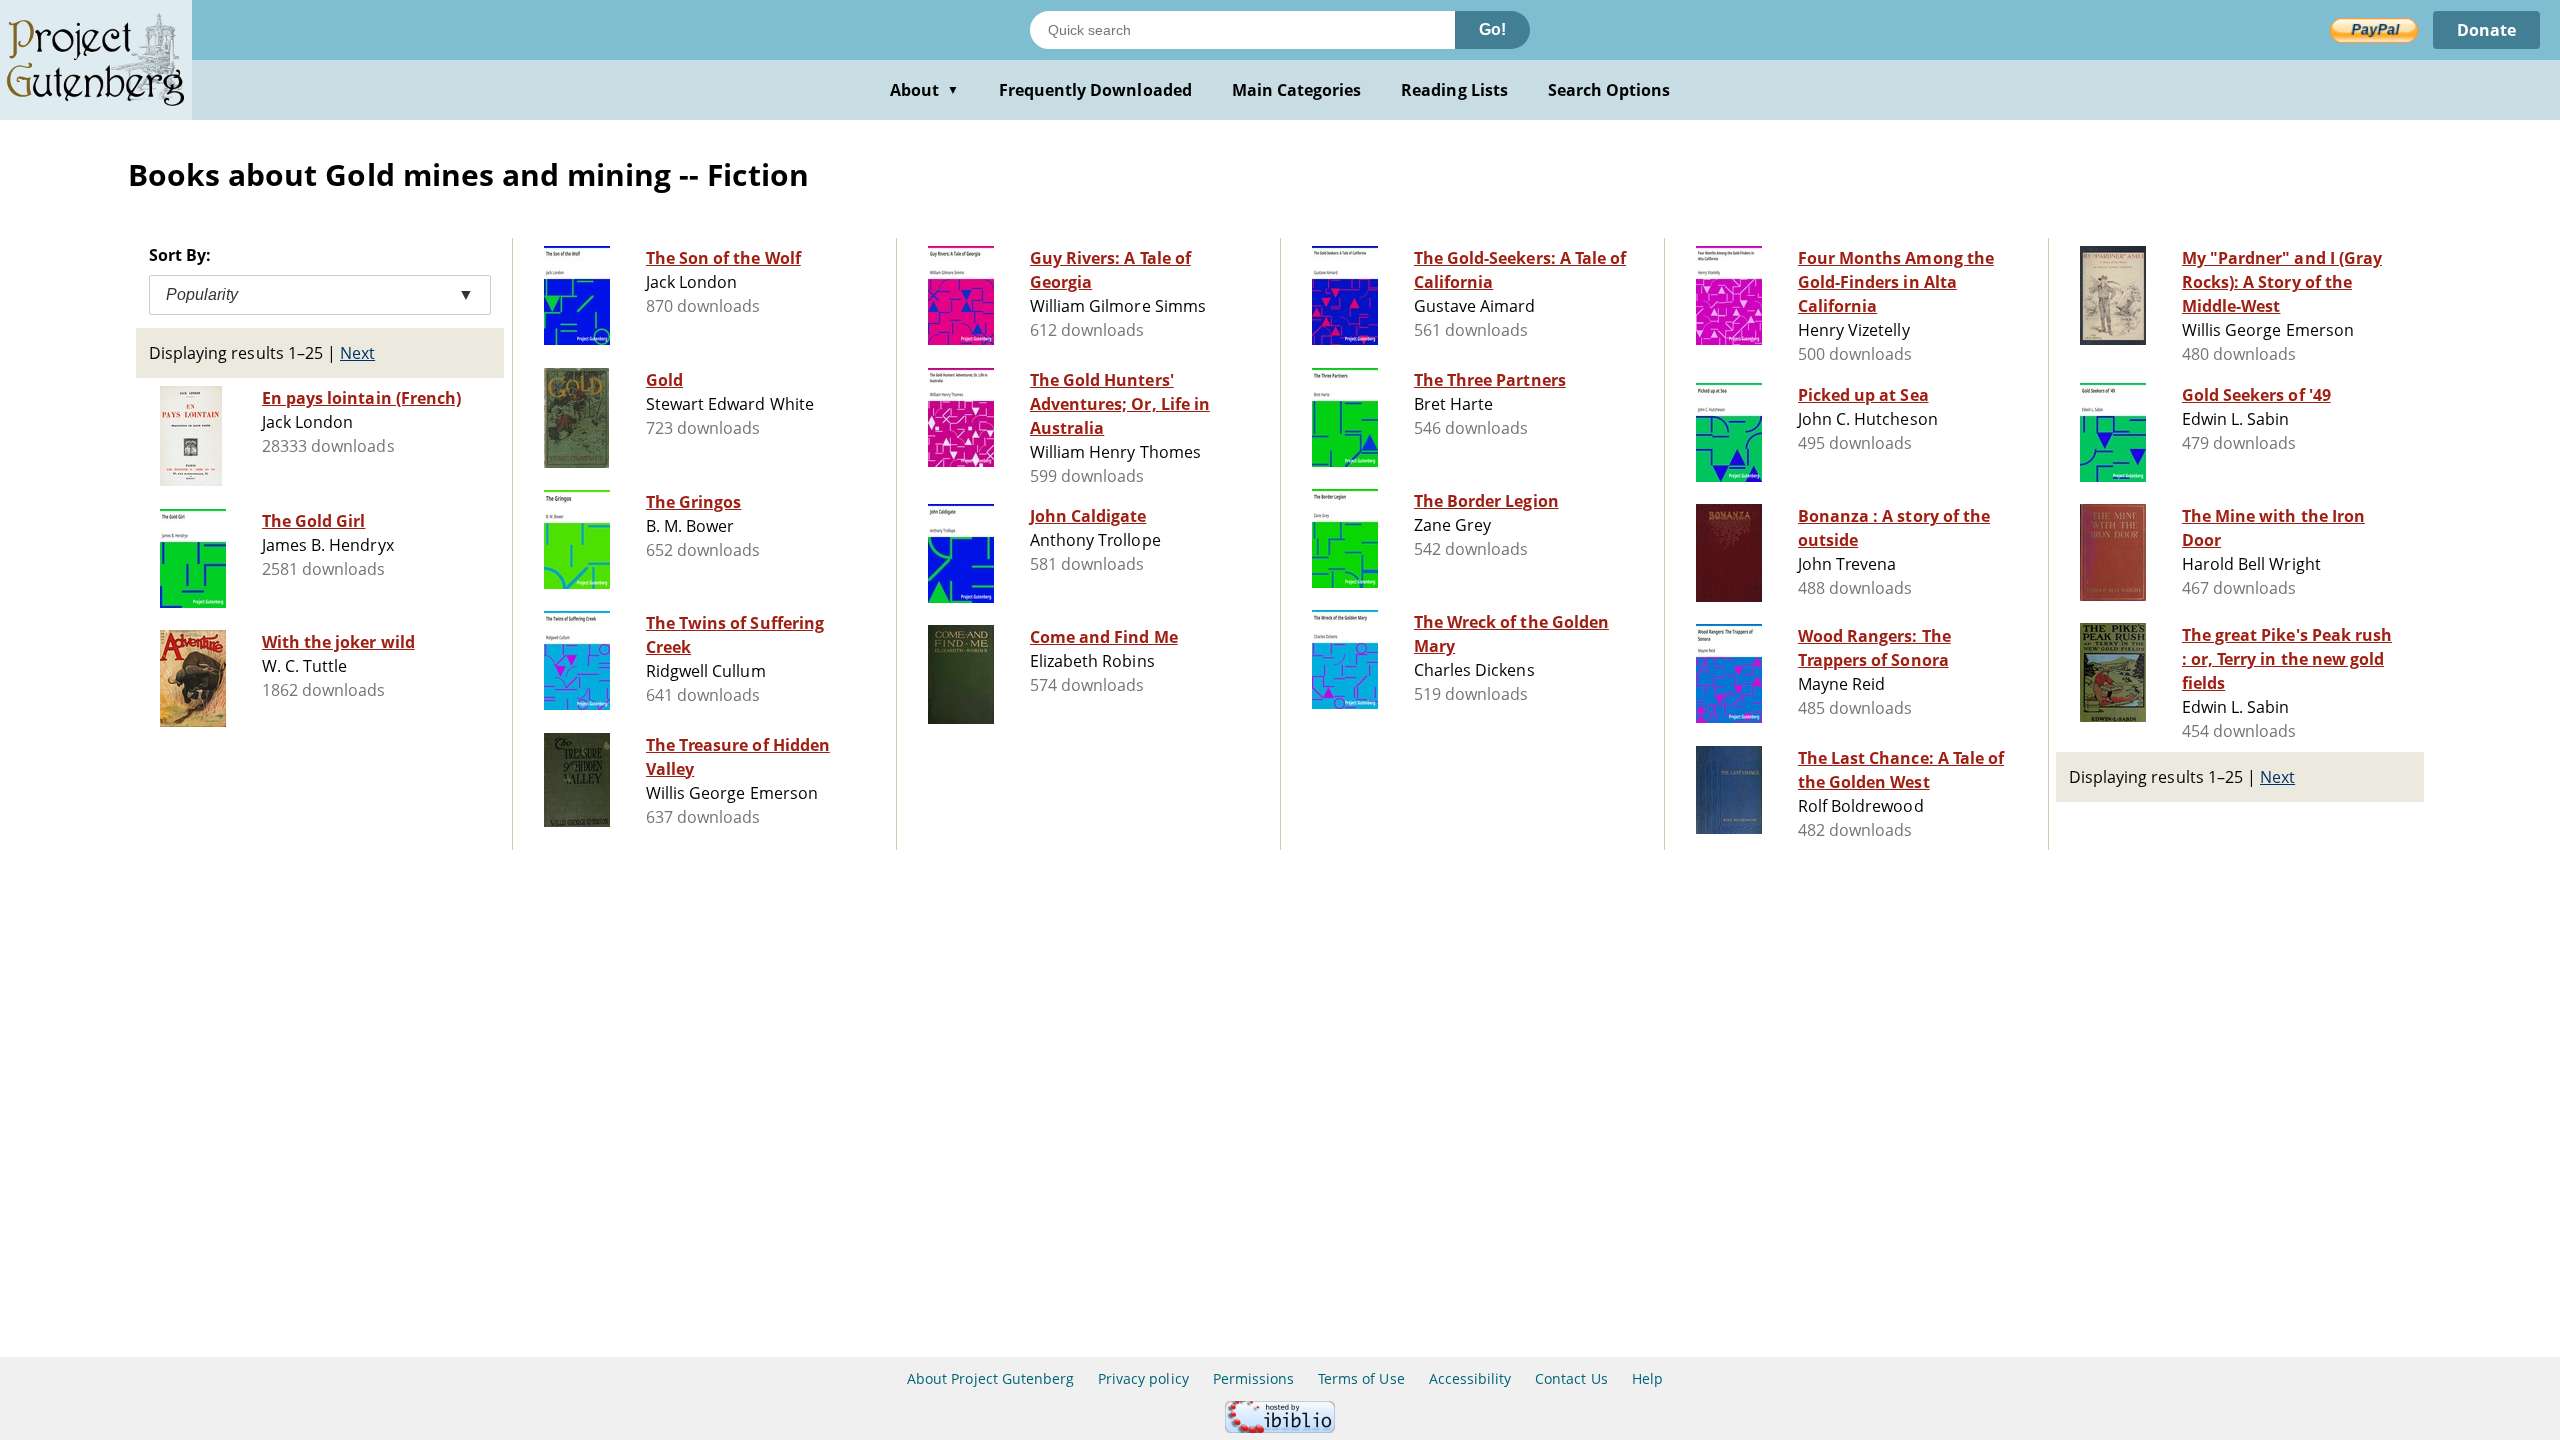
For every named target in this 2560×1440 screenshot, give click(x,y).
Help (1647, 1378)
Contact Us (1571, 1378)
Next (357, 353)
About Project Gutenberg (990, 1378)
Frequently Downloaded (1095, 90)
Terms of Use (1361, 1378)
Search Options (1609, 90)
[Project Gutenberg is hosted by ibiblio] (1280, 1427)
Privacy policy (1143, 1378)
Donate (2486, 30)
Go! (1492, 29)
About (924, 90)
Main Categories (1297, 90)
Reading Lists (1454, 90)
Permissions (1253, 1378)
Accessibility (1470, 1378)
